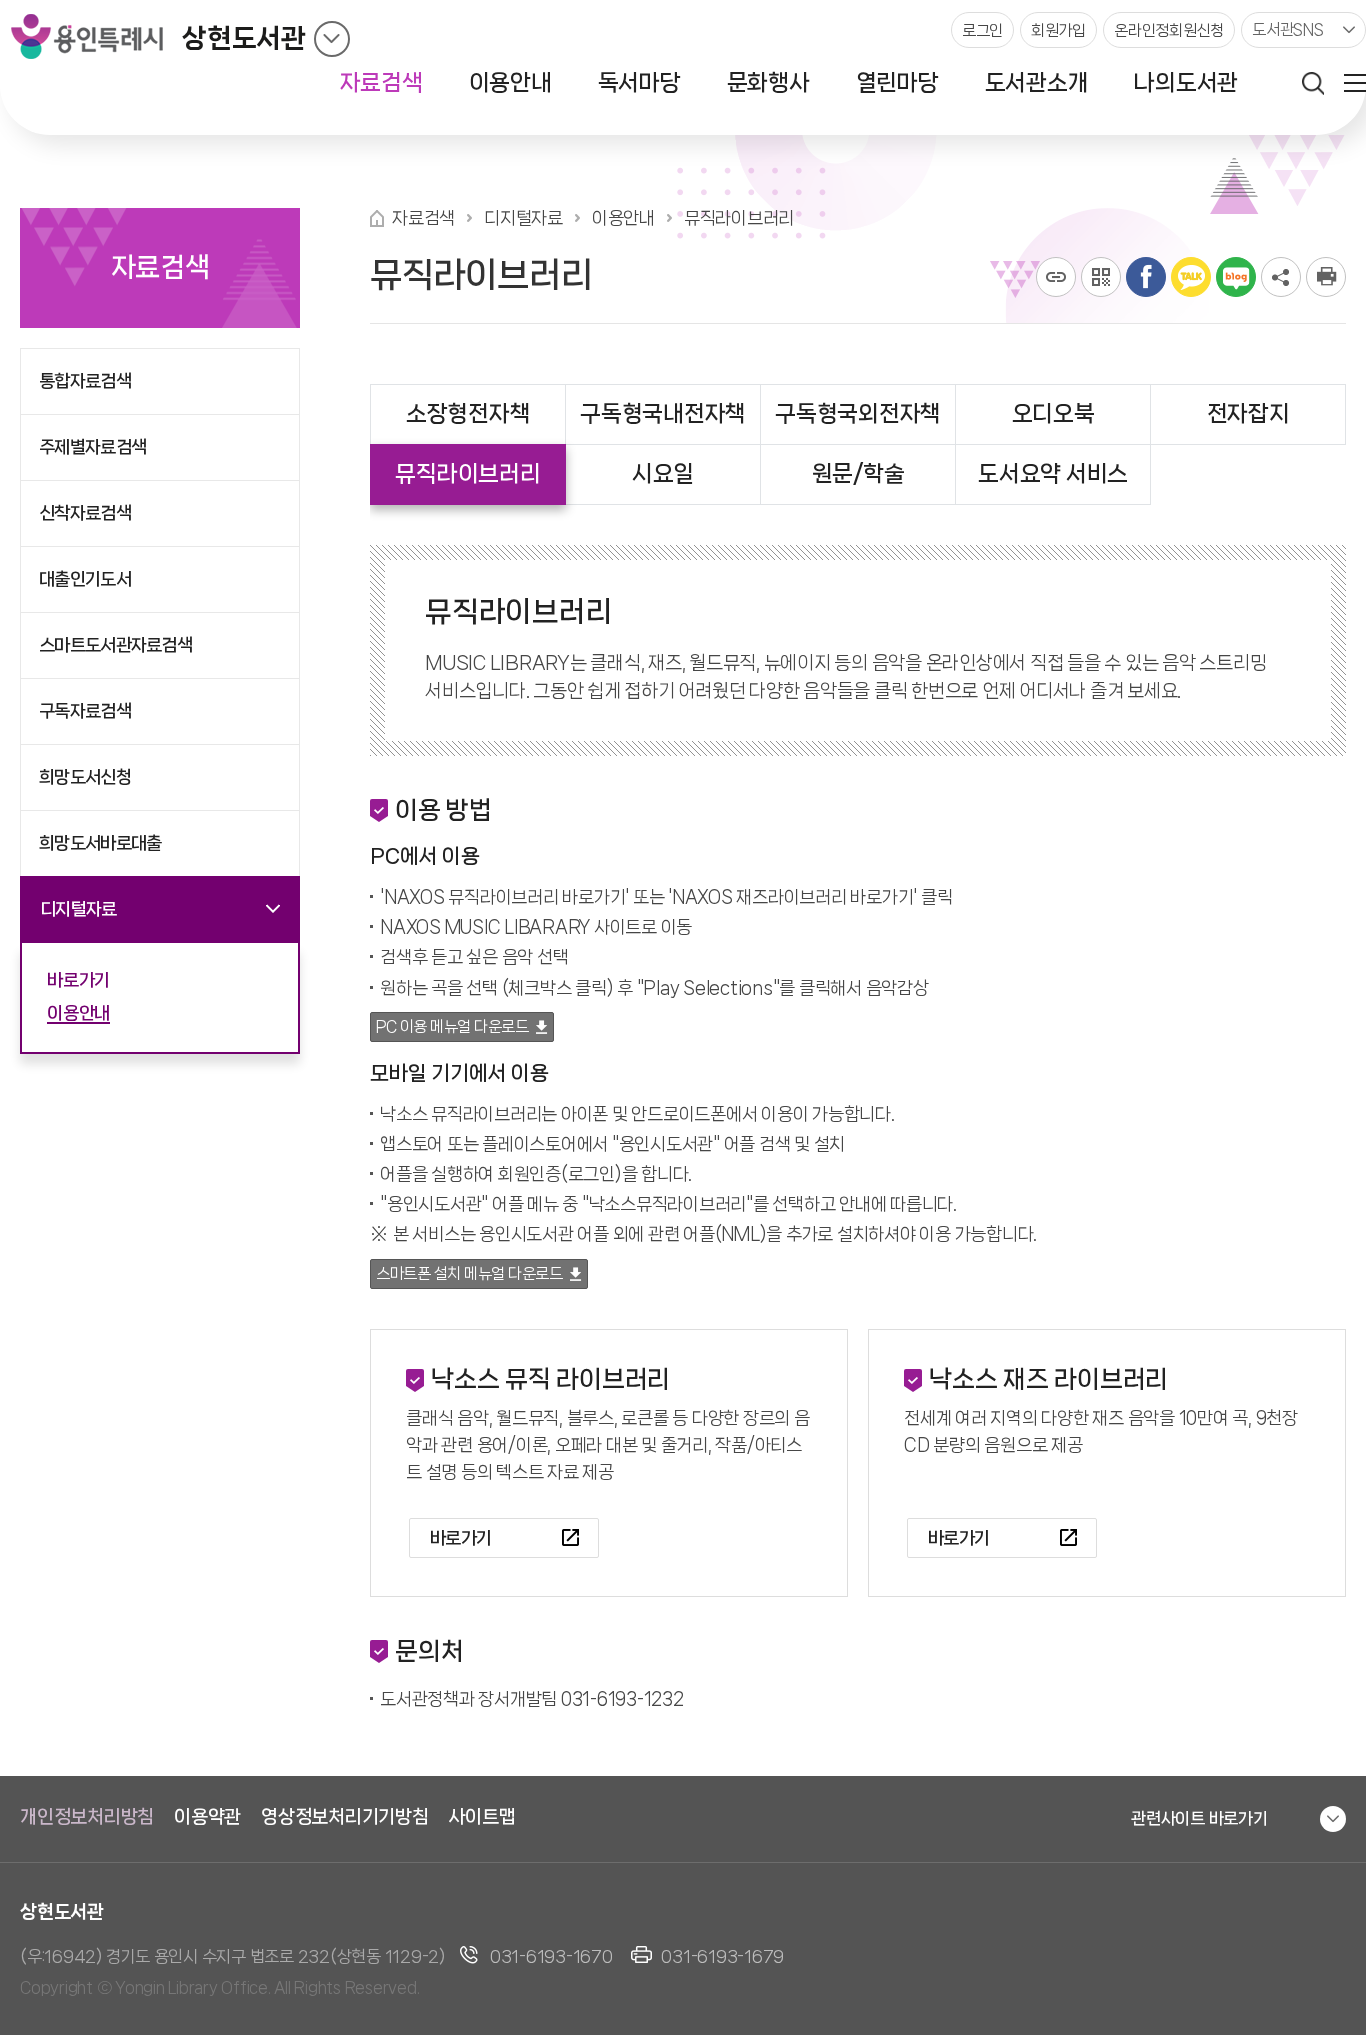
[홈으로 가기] (377, 218)
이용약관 (207, 1817)
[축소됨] (332, 39)
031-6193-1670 (551, 1956)
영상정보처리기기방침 (345, 1817)
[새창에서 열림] (1326, 277)
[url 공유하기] (1056, 277)
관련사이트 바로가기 (1199, 1818)
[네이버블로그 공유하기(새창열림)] (1236, 277)
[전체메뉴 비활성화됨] (1355, 83)
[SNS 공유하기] (1281, 277)
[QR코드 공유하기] (1101, 277)
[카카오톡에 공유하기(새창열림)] (1191, 277)
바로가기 (461, 1538)
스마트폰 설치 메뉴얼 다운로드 (469, 1273)
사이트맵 (482, 1817)
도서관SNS (1288, 29)
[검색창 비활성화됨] (1313, 83)
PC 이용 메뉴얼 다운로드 (452, 1026)
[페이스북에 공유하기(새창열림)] (1146, 277)
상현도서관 (244, 38)
